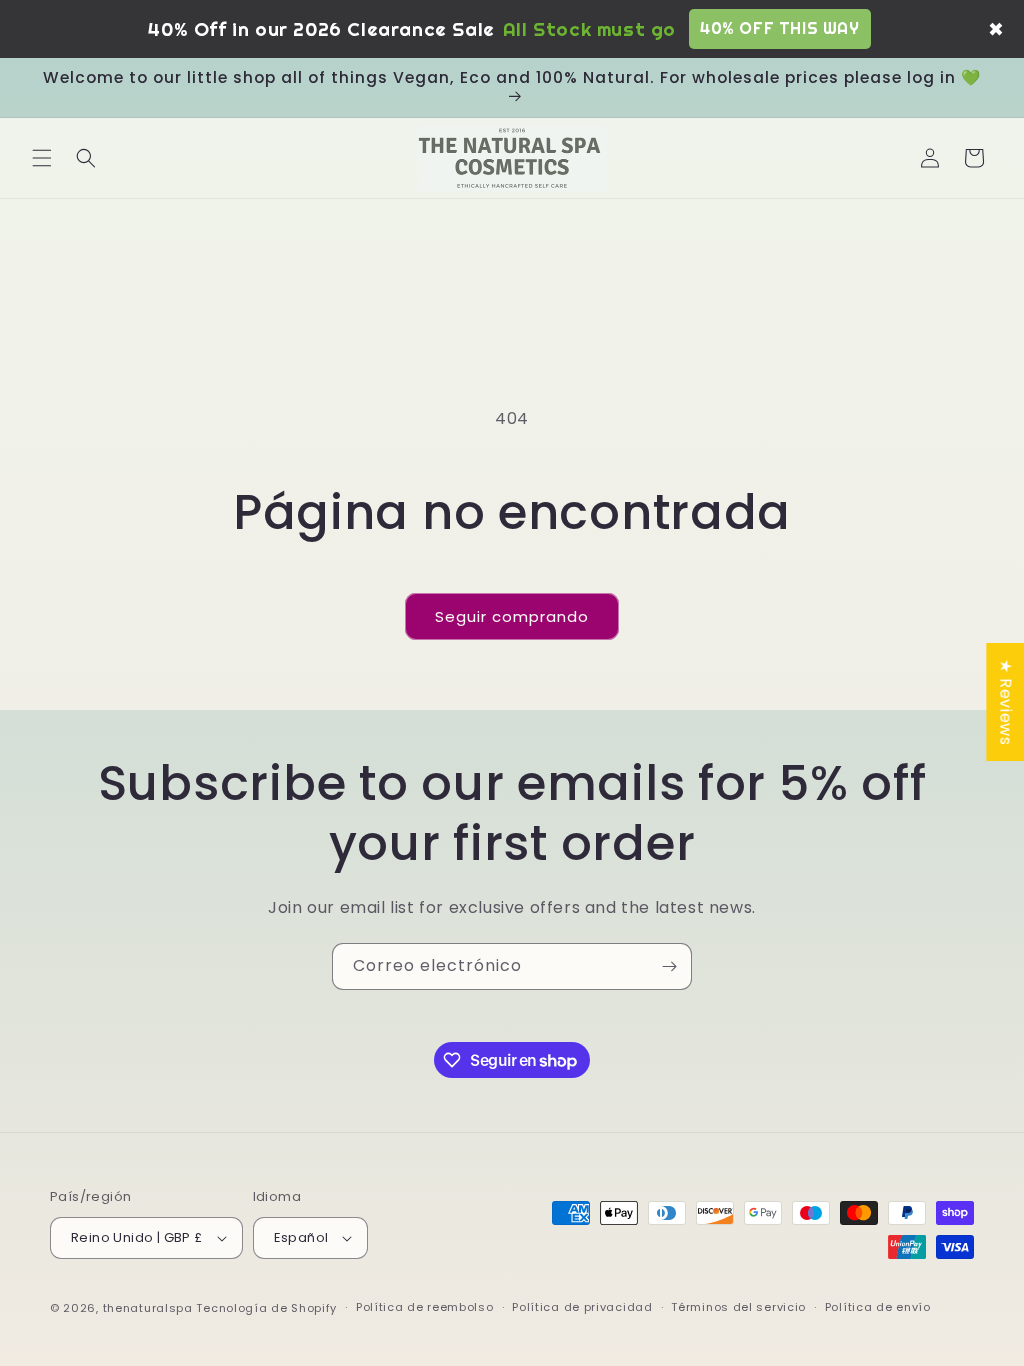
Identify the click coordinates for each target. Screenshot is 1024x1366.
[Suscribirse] (669, 966)
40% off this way (780, 28)
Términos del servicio (738, 1307)
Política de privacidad (582, 1307)
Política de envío (878, 1307)
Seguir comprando (512, 616)
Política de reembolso (425, 1307)
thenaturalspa (148, 1308)
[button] (42, 158)
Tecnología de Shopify (266, 1308)
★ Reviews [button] (1005, 702)
